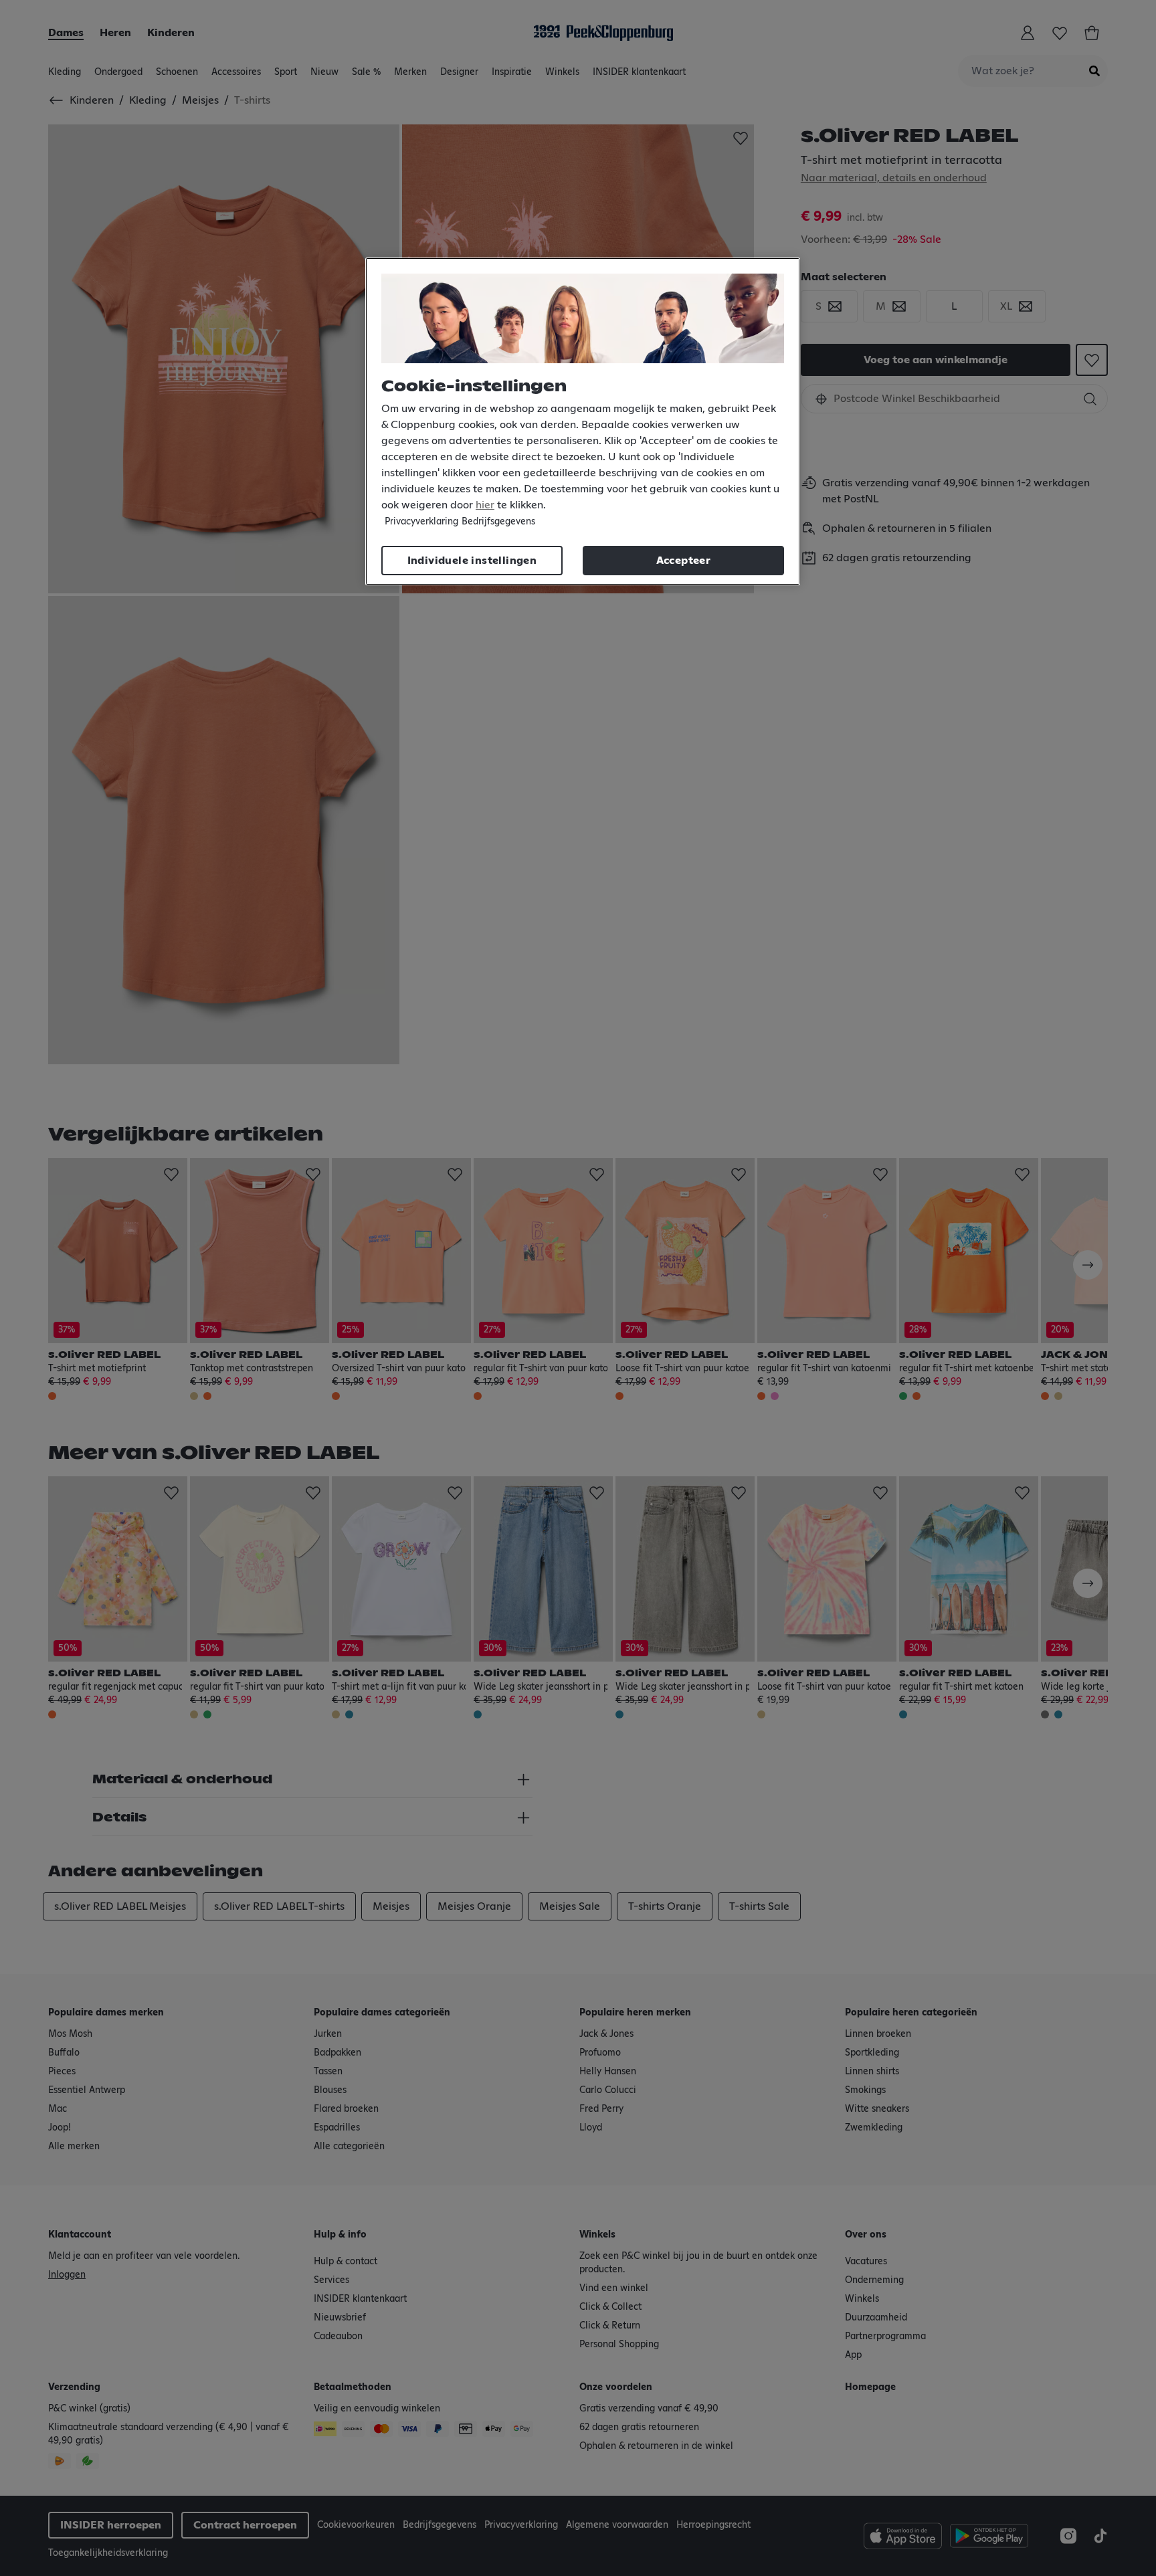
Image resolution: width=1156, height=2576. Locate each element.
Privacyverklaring (421, 522)
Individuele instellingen (472, 561)
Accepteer (684, 561)
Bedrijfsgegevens (498, 522)
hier (485, 505)
